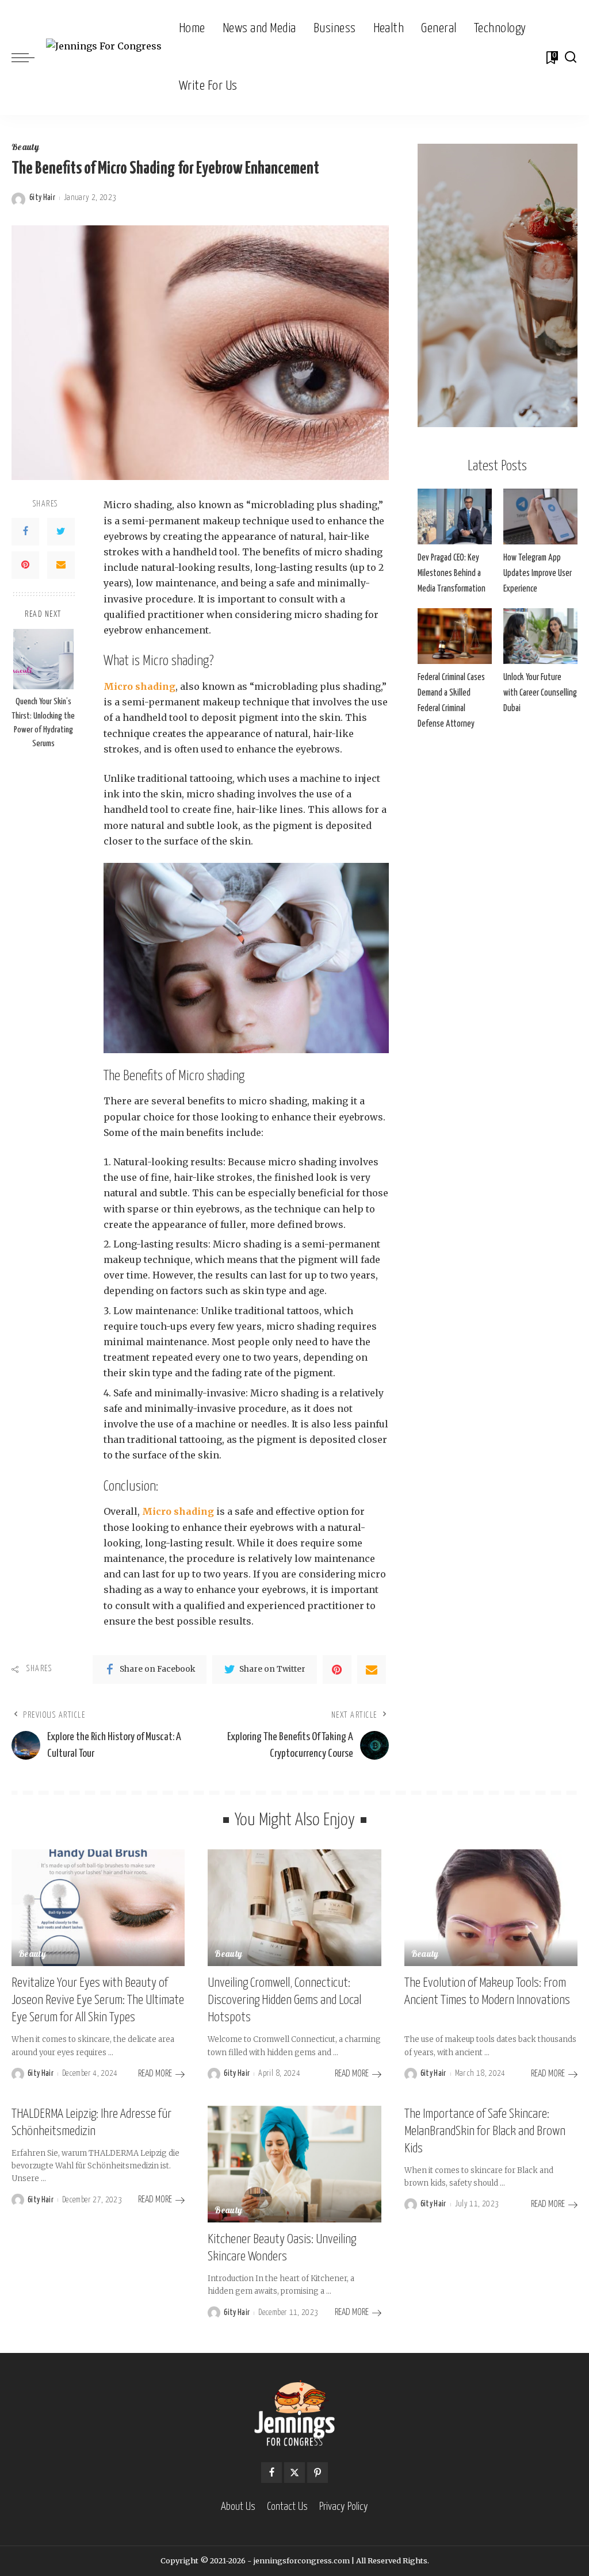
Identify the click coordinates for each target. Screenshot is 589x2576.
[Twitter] (61, 532)
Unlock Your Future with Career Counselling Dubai (540, 693)
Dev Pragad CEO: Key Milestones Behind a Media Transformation (452, 573)
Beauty (25, 148)
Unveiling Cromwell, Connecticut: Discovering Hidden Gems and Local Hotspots (284, 2000)
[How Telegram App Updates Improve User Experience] (540, 517)
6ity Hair (42, 198)
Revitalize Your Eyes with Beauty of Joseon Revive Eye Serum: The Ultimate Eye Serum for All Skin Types (98, 2000)
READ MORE (155, 2074)
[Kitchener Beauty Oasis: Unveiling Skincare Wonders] (294, 2164)
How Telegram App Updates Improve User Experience (538, 573)
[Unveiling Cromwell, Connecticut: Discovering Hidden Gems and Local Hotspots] (294, 1908)
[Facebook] (25, 532)
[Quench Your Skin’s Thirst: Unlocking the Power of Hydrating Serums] (43, 659)
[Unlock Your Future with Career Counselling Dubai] (540, 636)
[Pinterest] (25, 565)
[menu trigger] (29, 57)
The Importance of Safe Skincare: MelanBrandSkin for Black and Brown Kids (485, 2131)
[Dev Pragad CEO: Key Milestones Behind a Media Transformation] (455, 517)
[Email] (61, 565)
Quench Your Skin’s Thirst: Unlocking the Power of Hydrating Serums (43, 723)
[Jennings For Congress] (104, 58)
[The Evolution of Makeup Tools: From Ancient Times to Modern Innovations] (491, 1908)
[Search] (571, 57)
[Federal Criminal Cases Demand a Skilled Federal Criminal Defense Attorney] (455, 636)
